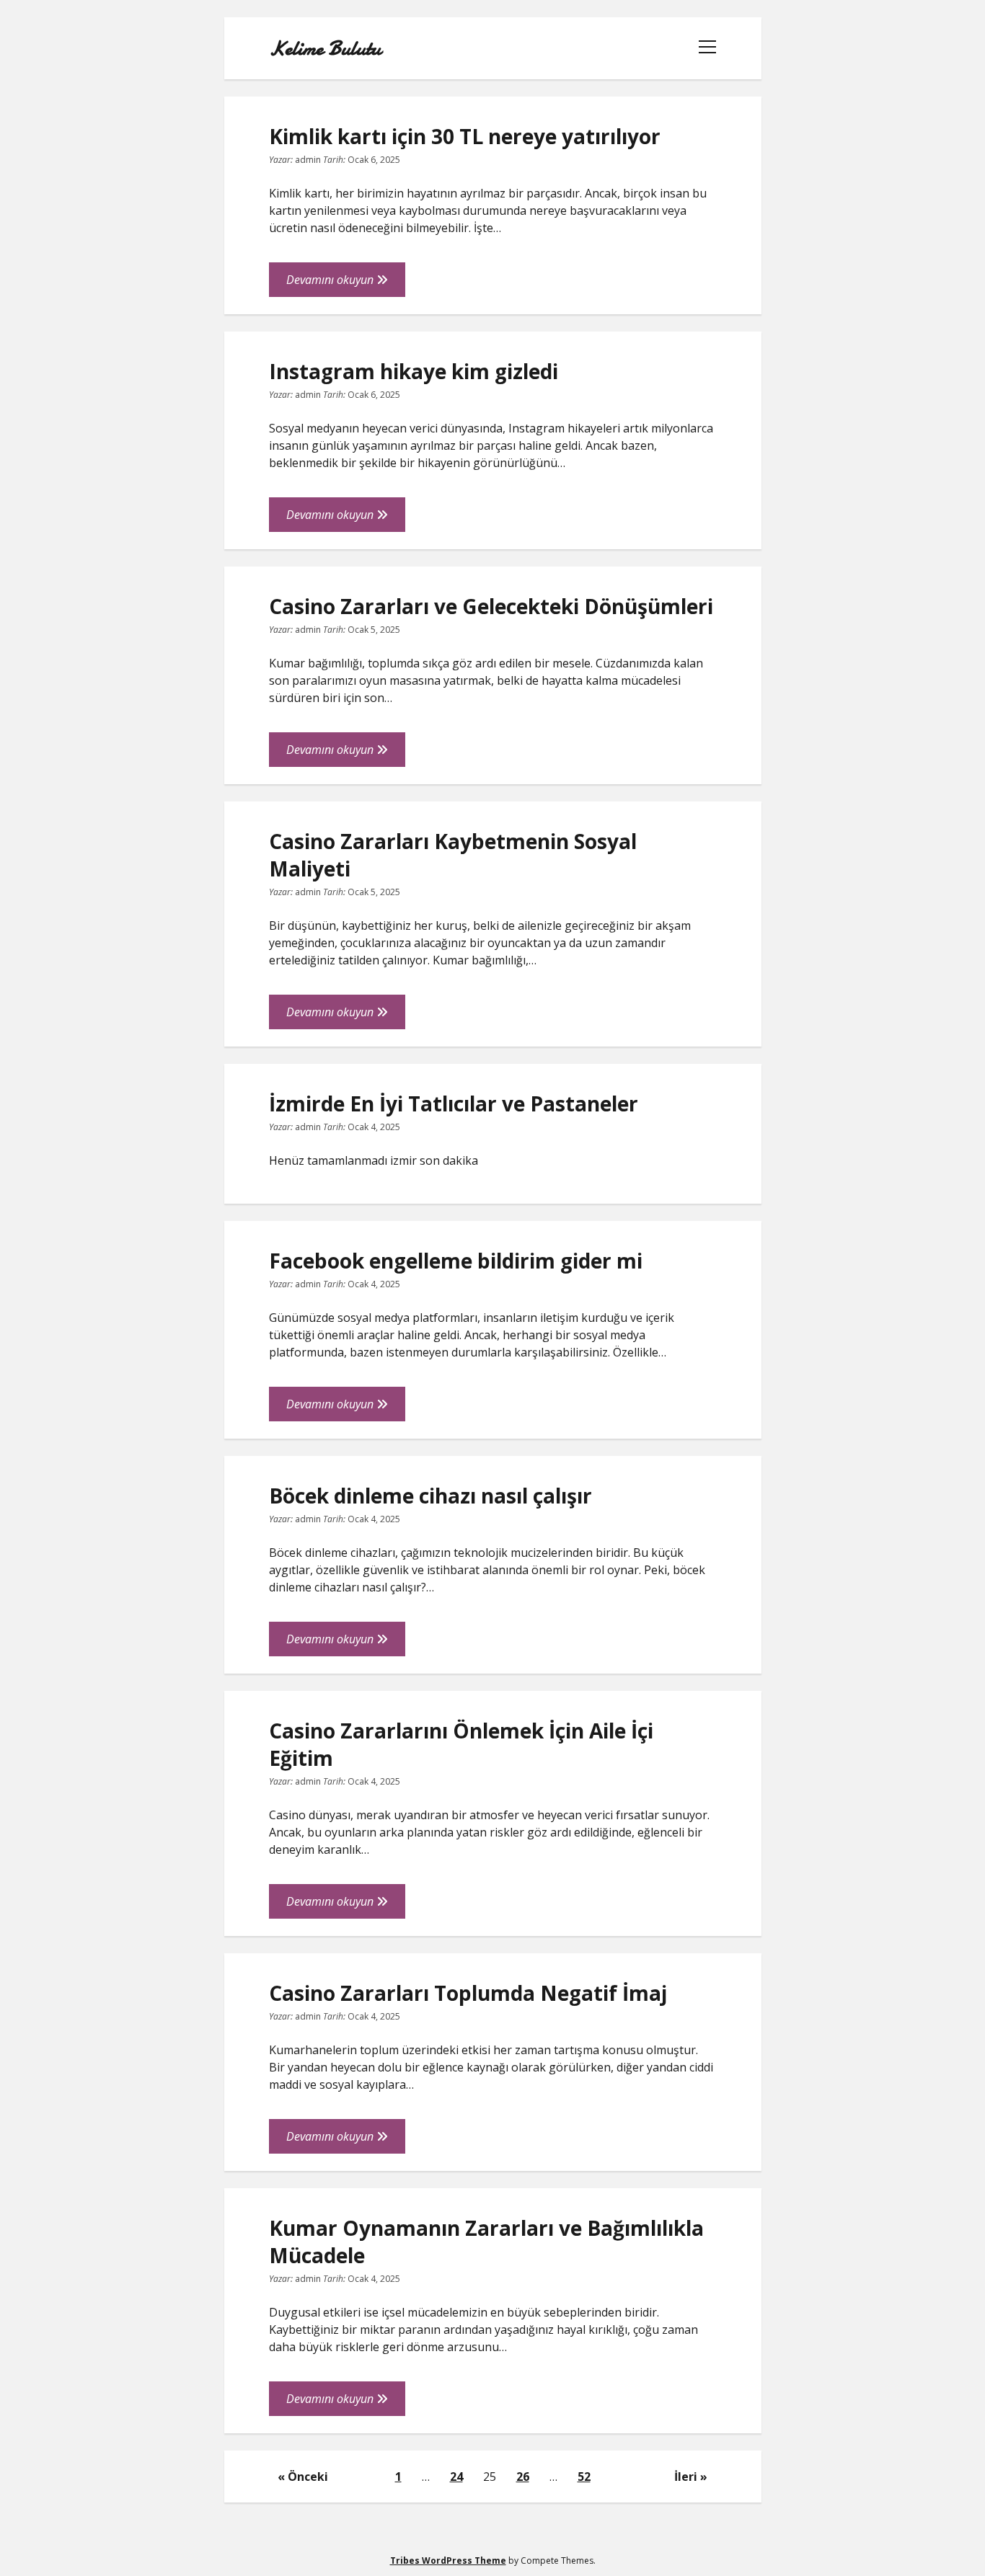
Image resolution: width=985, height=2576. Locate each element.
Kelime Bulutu (325, 48)
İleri (686, 2477)
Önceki (308, 2477)
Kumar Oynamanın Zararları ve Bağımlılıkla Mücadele (486, 2242)
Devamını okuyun (346, 284)
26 (523, 2477)
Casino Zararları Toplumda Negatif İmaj (468, 1993)
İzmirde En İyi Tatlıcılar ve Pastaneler (454, 1103)
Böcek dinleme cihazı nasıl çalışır (430, 1496)
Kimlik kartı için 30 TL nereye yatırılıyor (465, 136)
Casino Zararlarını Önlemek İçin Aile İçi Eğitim (461, 1744)
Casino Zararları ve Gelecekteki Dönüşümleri (491, 606)
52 (584, 2477)
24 (456, 2477)
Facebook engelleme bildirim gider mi (456, 1261)
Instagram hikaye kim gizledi (414, 371)
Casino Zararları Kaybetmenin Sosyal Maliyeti (453, 855)
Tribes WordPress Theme (448, 2561)
